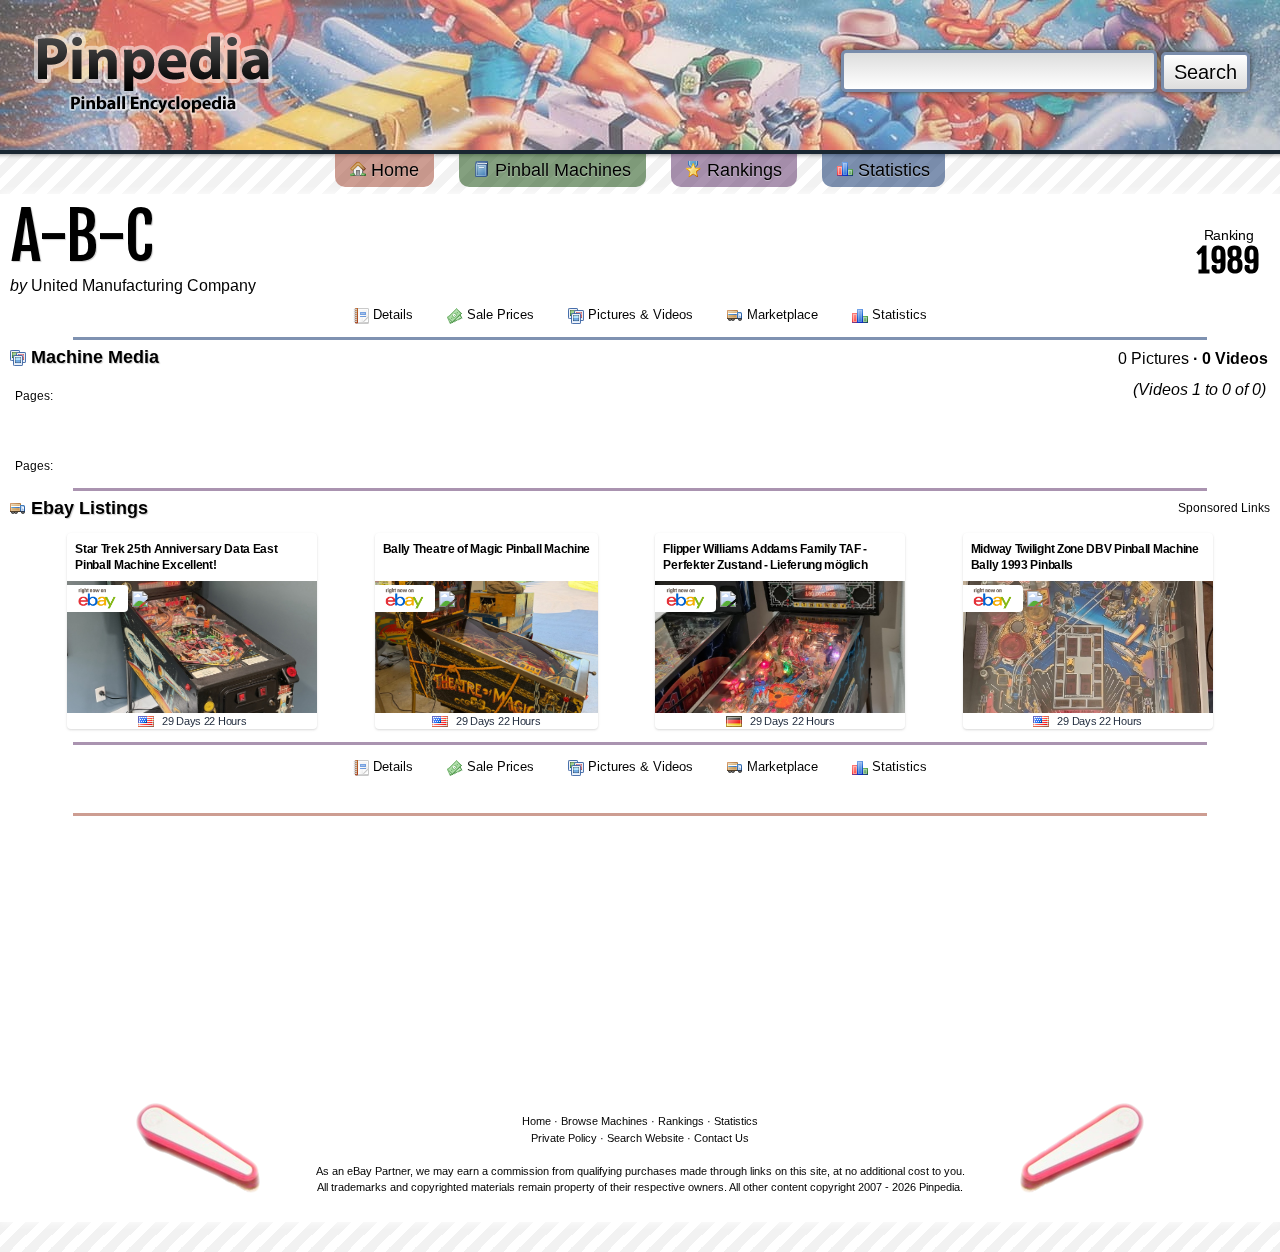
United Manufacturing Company (143, 285)
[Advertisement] (640, 961)
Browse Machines (604, 1121)
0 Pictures (1153, 358)
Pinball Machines (560, 170)
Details (393, 314)
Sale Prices (500, 314)
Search (1205, 72)
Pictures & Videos (640, 314)
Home (392, 170)
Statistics (891, 170)
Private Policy (564, 1138)
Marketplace (782, 314)
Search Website (645, 1138)
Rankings (742, 170)
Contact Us (721, 1138)
